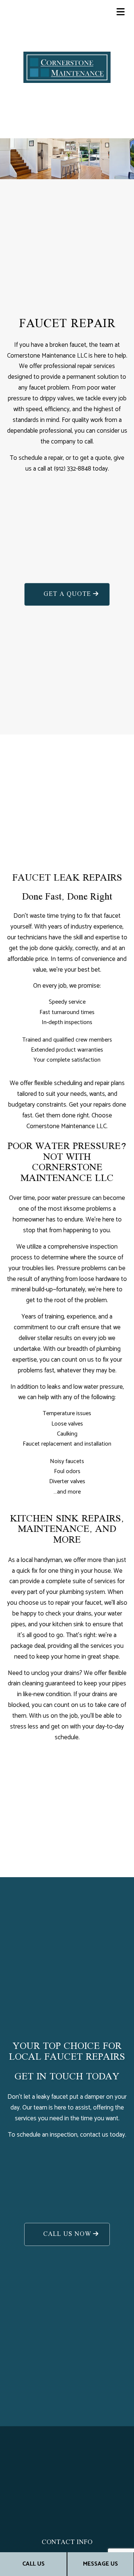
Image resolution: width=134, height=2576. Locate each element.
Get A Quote (67, 594)
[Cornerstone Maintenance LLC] (67, 67)
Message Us (100, 2564)
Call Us (33, 2564)
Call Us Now (67, 2234)
